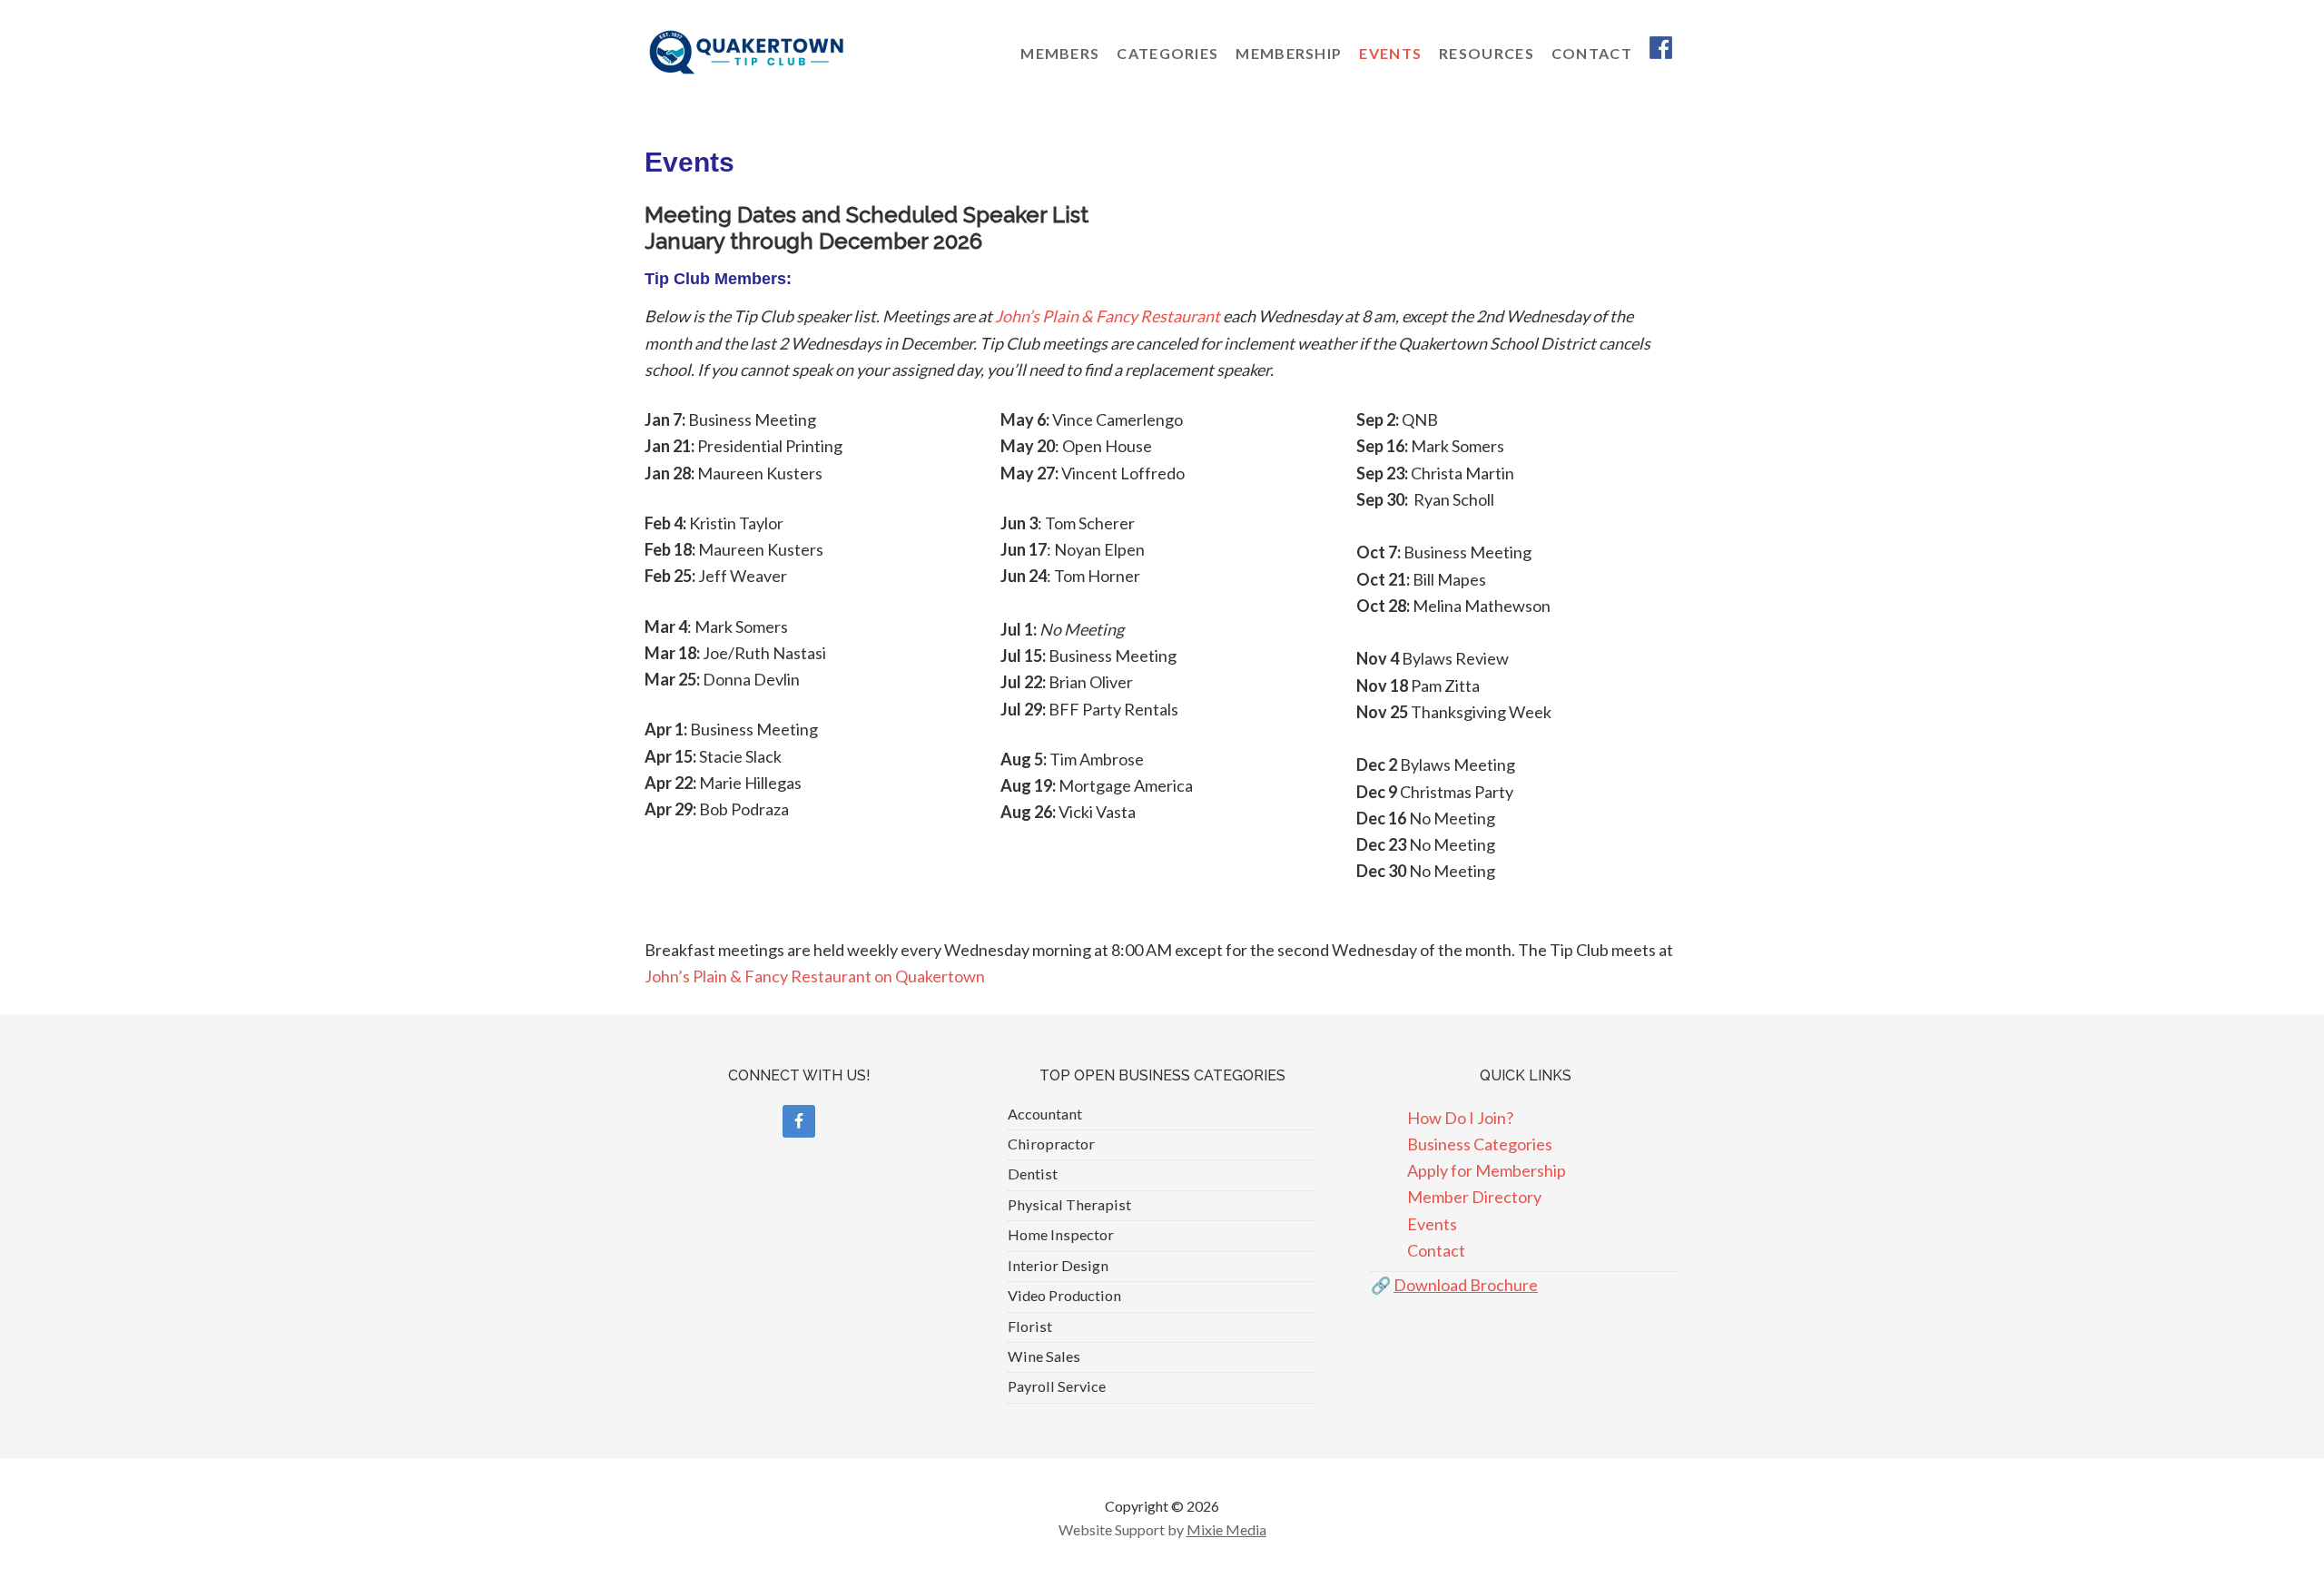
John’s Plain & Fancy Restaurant (1108, 316)
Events (1432, 1224)
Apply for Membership (1487, 1170)
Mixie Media (1226, 1529)
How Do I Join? (1460, 1118)
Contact (1436, 1250)
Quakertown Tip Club (790, 52)
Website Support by (1123, 1529)
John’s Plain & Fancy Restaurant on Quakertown (815, 976)
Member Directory (1474, 1197)
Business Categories (1480, 1144)
